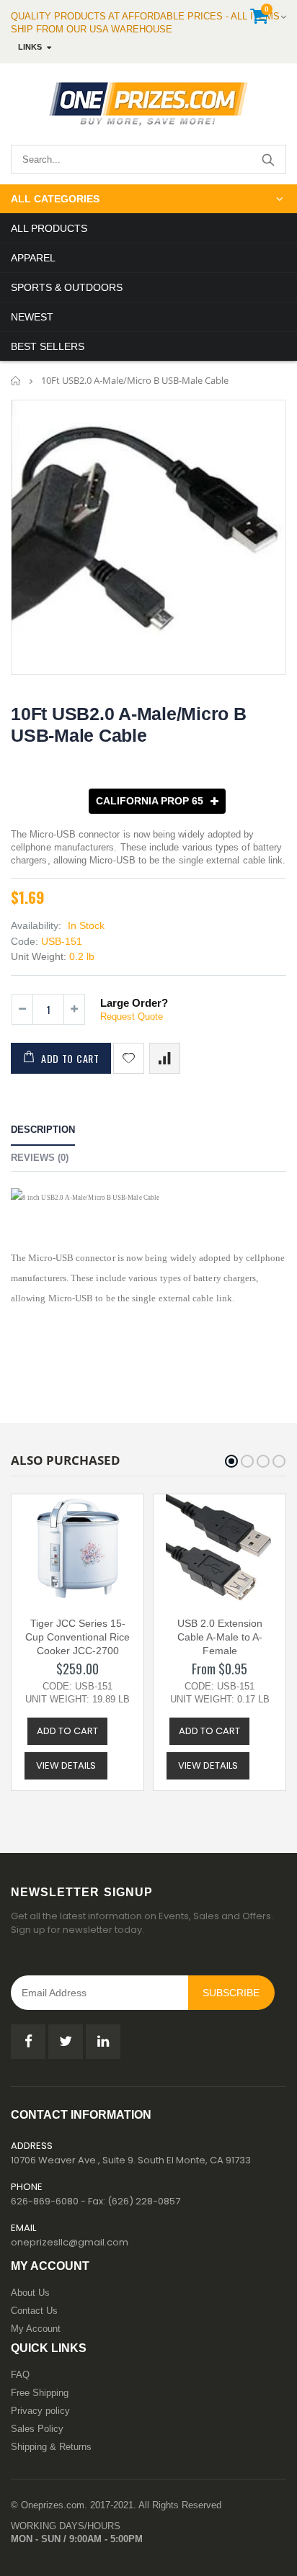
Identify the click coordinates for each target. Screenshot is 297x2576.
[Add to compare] (165, 1058)
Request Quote (132, 1017)
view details (66, 1765)
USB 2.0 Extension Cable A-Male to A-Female (220, 1637)
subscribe (231, 1993)
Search (268, 159)
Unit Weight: (39, 956)
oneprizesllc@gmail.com (70, 2242)
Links (30, 47)
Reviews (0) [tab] (40, 1158)
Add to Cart (70, 1058)
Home (16, 381)
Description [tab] (43, 1130)
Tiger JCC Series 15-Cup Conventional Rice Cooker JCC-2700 (77, 1637)
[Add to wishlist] (129, 1058)
